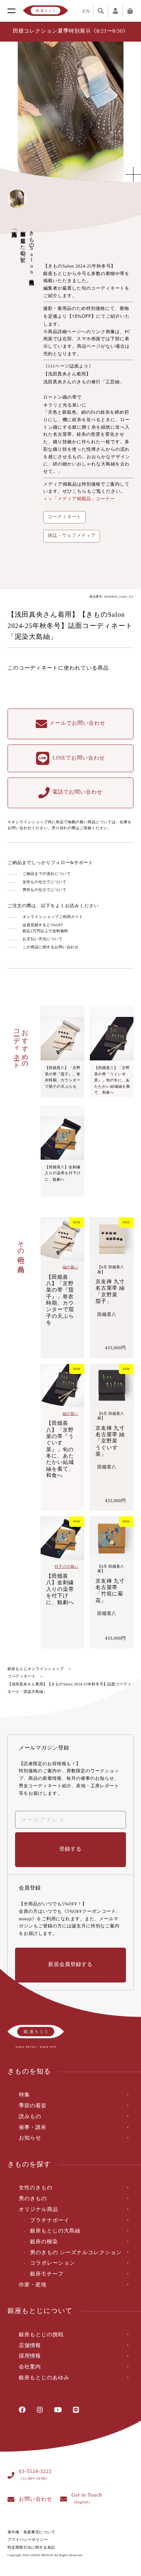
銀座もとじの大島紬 (55, 2231)
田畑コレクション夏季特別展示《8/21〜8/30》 (70, 31)
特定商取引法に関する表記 (31, 2548)
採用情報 (30, 2356)
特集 (24, 2095)
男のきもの (33, 2199)
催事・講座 (33, 2128)
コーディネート (22, 1677)
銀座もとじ (45, 11)
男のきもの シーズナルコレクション (76, 2253)
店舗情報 (30, 2346)
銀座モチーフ (47, 2274)
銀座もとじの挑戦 (41, 2335)
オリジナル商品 (39, 2210)
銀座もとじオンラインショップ (36, 1669)
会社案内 (30, 2367)
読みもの (30, 2117)
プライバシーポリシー (28, 2540)
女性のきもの (36, 2188)
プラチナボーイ (50, 2221)
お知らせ (30, 2138)
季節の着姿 (33, 2106)
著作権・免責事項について (31, 2532)
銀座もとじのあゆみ (44, 2378)
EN (86, 11)
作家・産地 (33, 2285)
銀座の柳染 (44, 2242)
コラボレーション (53, 2263)
